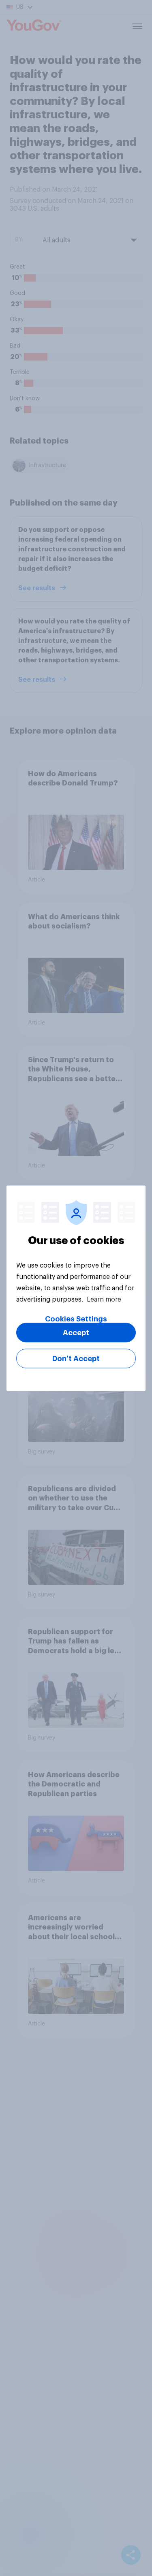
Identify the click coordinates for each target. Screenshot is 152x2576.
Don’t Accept (76, 1358)
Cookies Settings (76, 1319)
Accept (76, 1332)
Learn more (104, 1299)
